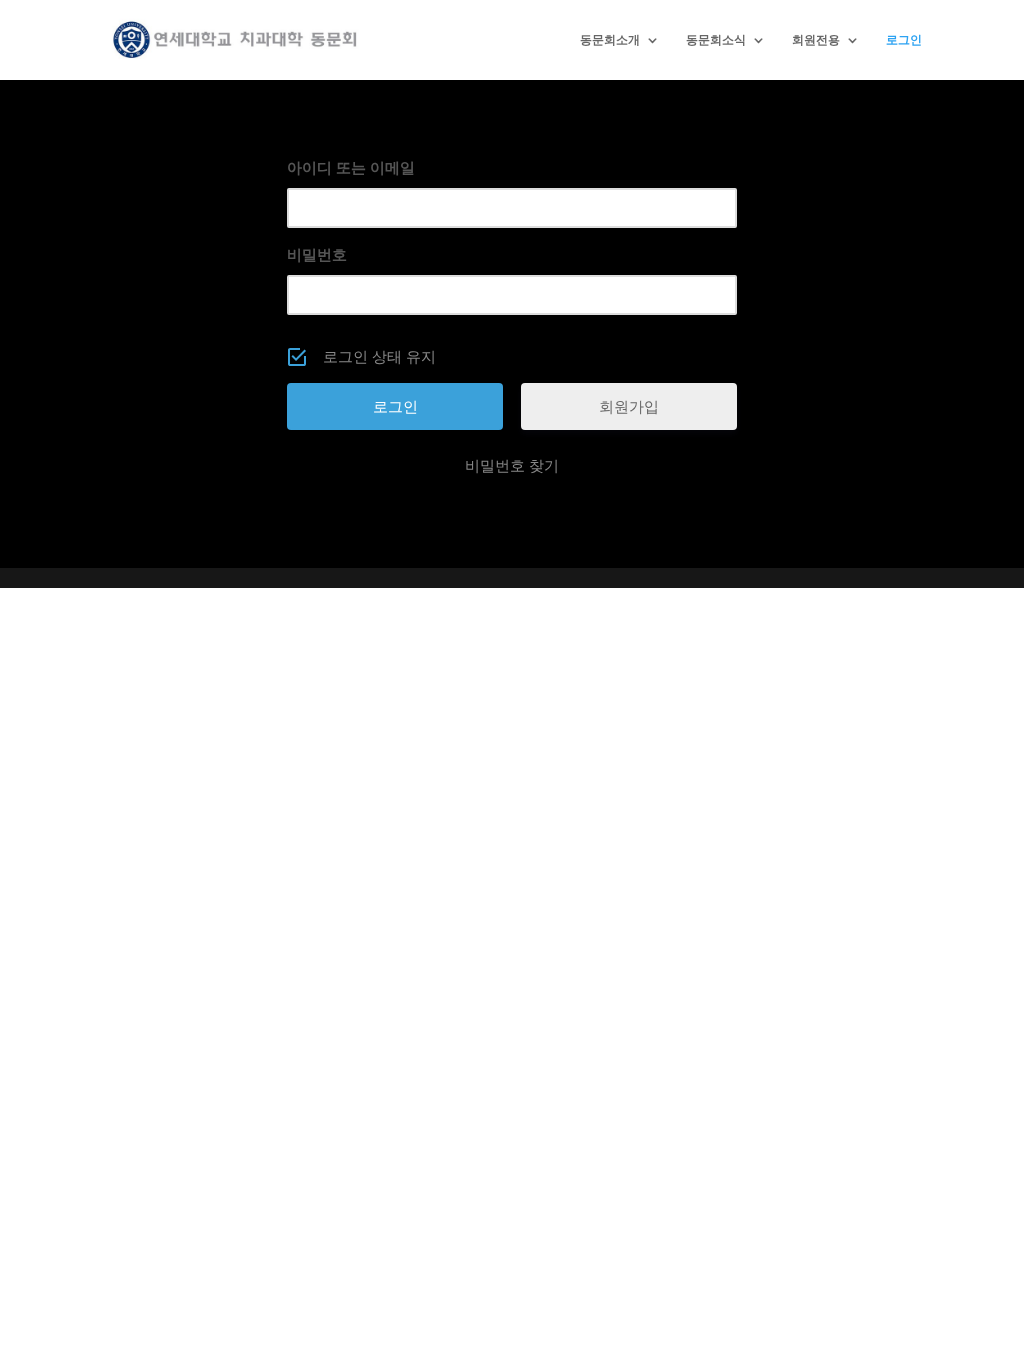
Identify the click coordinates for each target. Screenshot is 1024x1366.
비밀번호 (317, 254)
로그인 (904, 40)
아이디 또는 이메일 (351, 167)
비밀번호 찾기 (512, 465)
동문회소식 (716, 40)
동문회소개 (610, 40)
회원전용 (816, 40)
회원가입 (629, 406)
